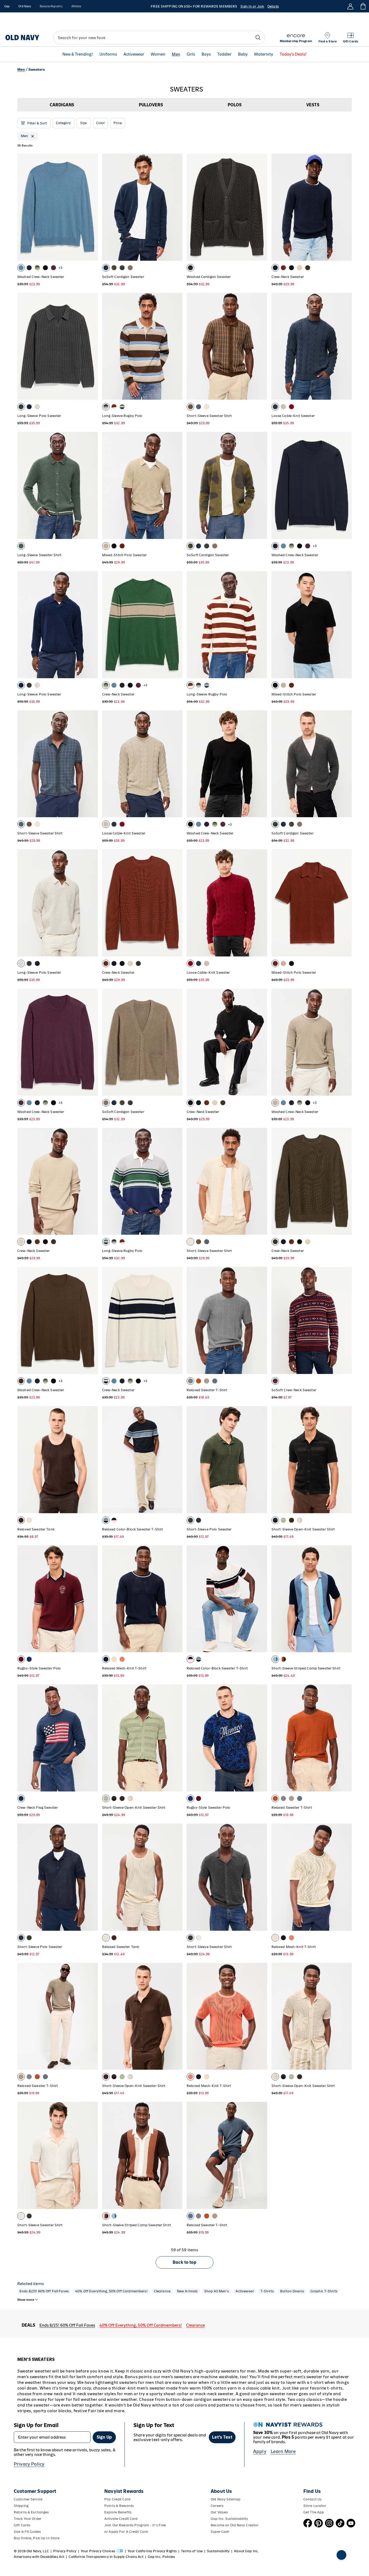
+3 (61, 268)
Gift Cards (22, 2525)
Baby (243, 54)
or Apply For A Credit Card (126, 2532)
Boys (206, 54)
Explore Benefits (118, 2512)
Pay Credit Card (117, 2499)
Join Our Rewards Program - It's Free (135, 2525)
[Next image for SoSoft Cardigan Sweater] (176, 207)
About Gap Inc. (246, 2551)
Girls (191, 54)
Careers (217, 2506)
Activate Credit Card (121, 2519)
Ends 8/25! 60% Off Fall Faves (44, 2291)
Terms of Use (192, 2551)
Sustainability (218, 2551)
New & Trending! (78, 54)
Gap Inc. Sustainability (229, 2519)
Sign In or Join (252, 6)
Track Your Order (28, 2519)
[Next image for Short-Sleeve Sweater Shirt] (261, 346)
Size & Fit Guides (27, 2532)
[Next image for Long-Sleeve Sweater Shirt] (91, 486)
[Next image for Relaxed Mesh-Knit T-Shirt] (176, 1599)
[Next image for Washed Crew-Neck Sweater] (91, 207)
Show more (26, 2300)
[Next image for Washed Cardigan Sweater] (261, 207)
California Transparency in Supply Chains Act (106, 2557)
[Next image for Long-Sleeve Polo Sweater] (91, 346)
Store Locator (315, 2506)
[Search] (258, 38)
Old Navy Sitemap (226, 2499)
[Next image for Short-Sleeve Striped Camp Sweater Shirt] (345, 1599)
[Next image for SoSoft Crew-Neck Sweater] (345, 1321)
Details (273, 6)
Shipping (21, 2506)
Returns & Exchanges (31, 2512)
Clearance (162, 2291)
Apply (260, 2451)
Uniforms (108, 54)
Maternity (264, 54)
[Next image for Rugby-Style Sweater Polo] (91, 1599)
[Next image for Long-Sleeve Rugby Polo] (176, 346)
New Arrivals (187, 2291)
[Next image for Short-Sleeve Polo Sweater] (261, 1460)
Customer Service (28, 2499)
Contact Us (312, 2499)
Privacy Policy (29, 2464)
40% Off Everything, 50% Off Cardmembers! (111, 2291)
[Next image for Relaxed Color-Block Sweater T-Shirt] (176, 1460)
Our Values (219, 2512)
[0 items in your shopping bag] (363, 6)
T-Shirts (267, 2291)
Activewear (134, 54)
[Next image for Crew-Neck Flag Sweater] (91, 1738)
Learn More (283, 2451)
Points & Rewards (119, 2506)
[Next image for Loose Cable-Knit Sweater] (345, 346)
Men (176, 54)
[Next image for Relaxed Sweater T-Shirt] (261, 1321)
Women (158, 54)
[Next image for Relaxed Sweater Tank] (91, 1460)
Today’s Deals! (293, 54)
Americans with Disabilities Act (39, 2557)
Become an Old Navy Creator (235, 2525)
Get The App (314, 2512)
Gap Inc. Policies (161, 2557)
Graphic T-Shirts (324, 2291)
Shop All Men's (217, 2291)
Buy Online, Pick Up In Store (37, 2538)
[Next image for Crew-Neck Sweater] (345, 207)
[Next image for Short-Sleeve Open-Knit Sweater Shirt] (345, 1460)
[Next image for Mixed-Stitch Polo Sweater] (176, 486)
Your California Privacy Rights (152, 2551)
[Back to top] (341, 2555)
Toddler (224, 54)
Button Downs (292, 2291)
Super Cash (220, 2532)
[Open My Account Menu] (350, 6)
